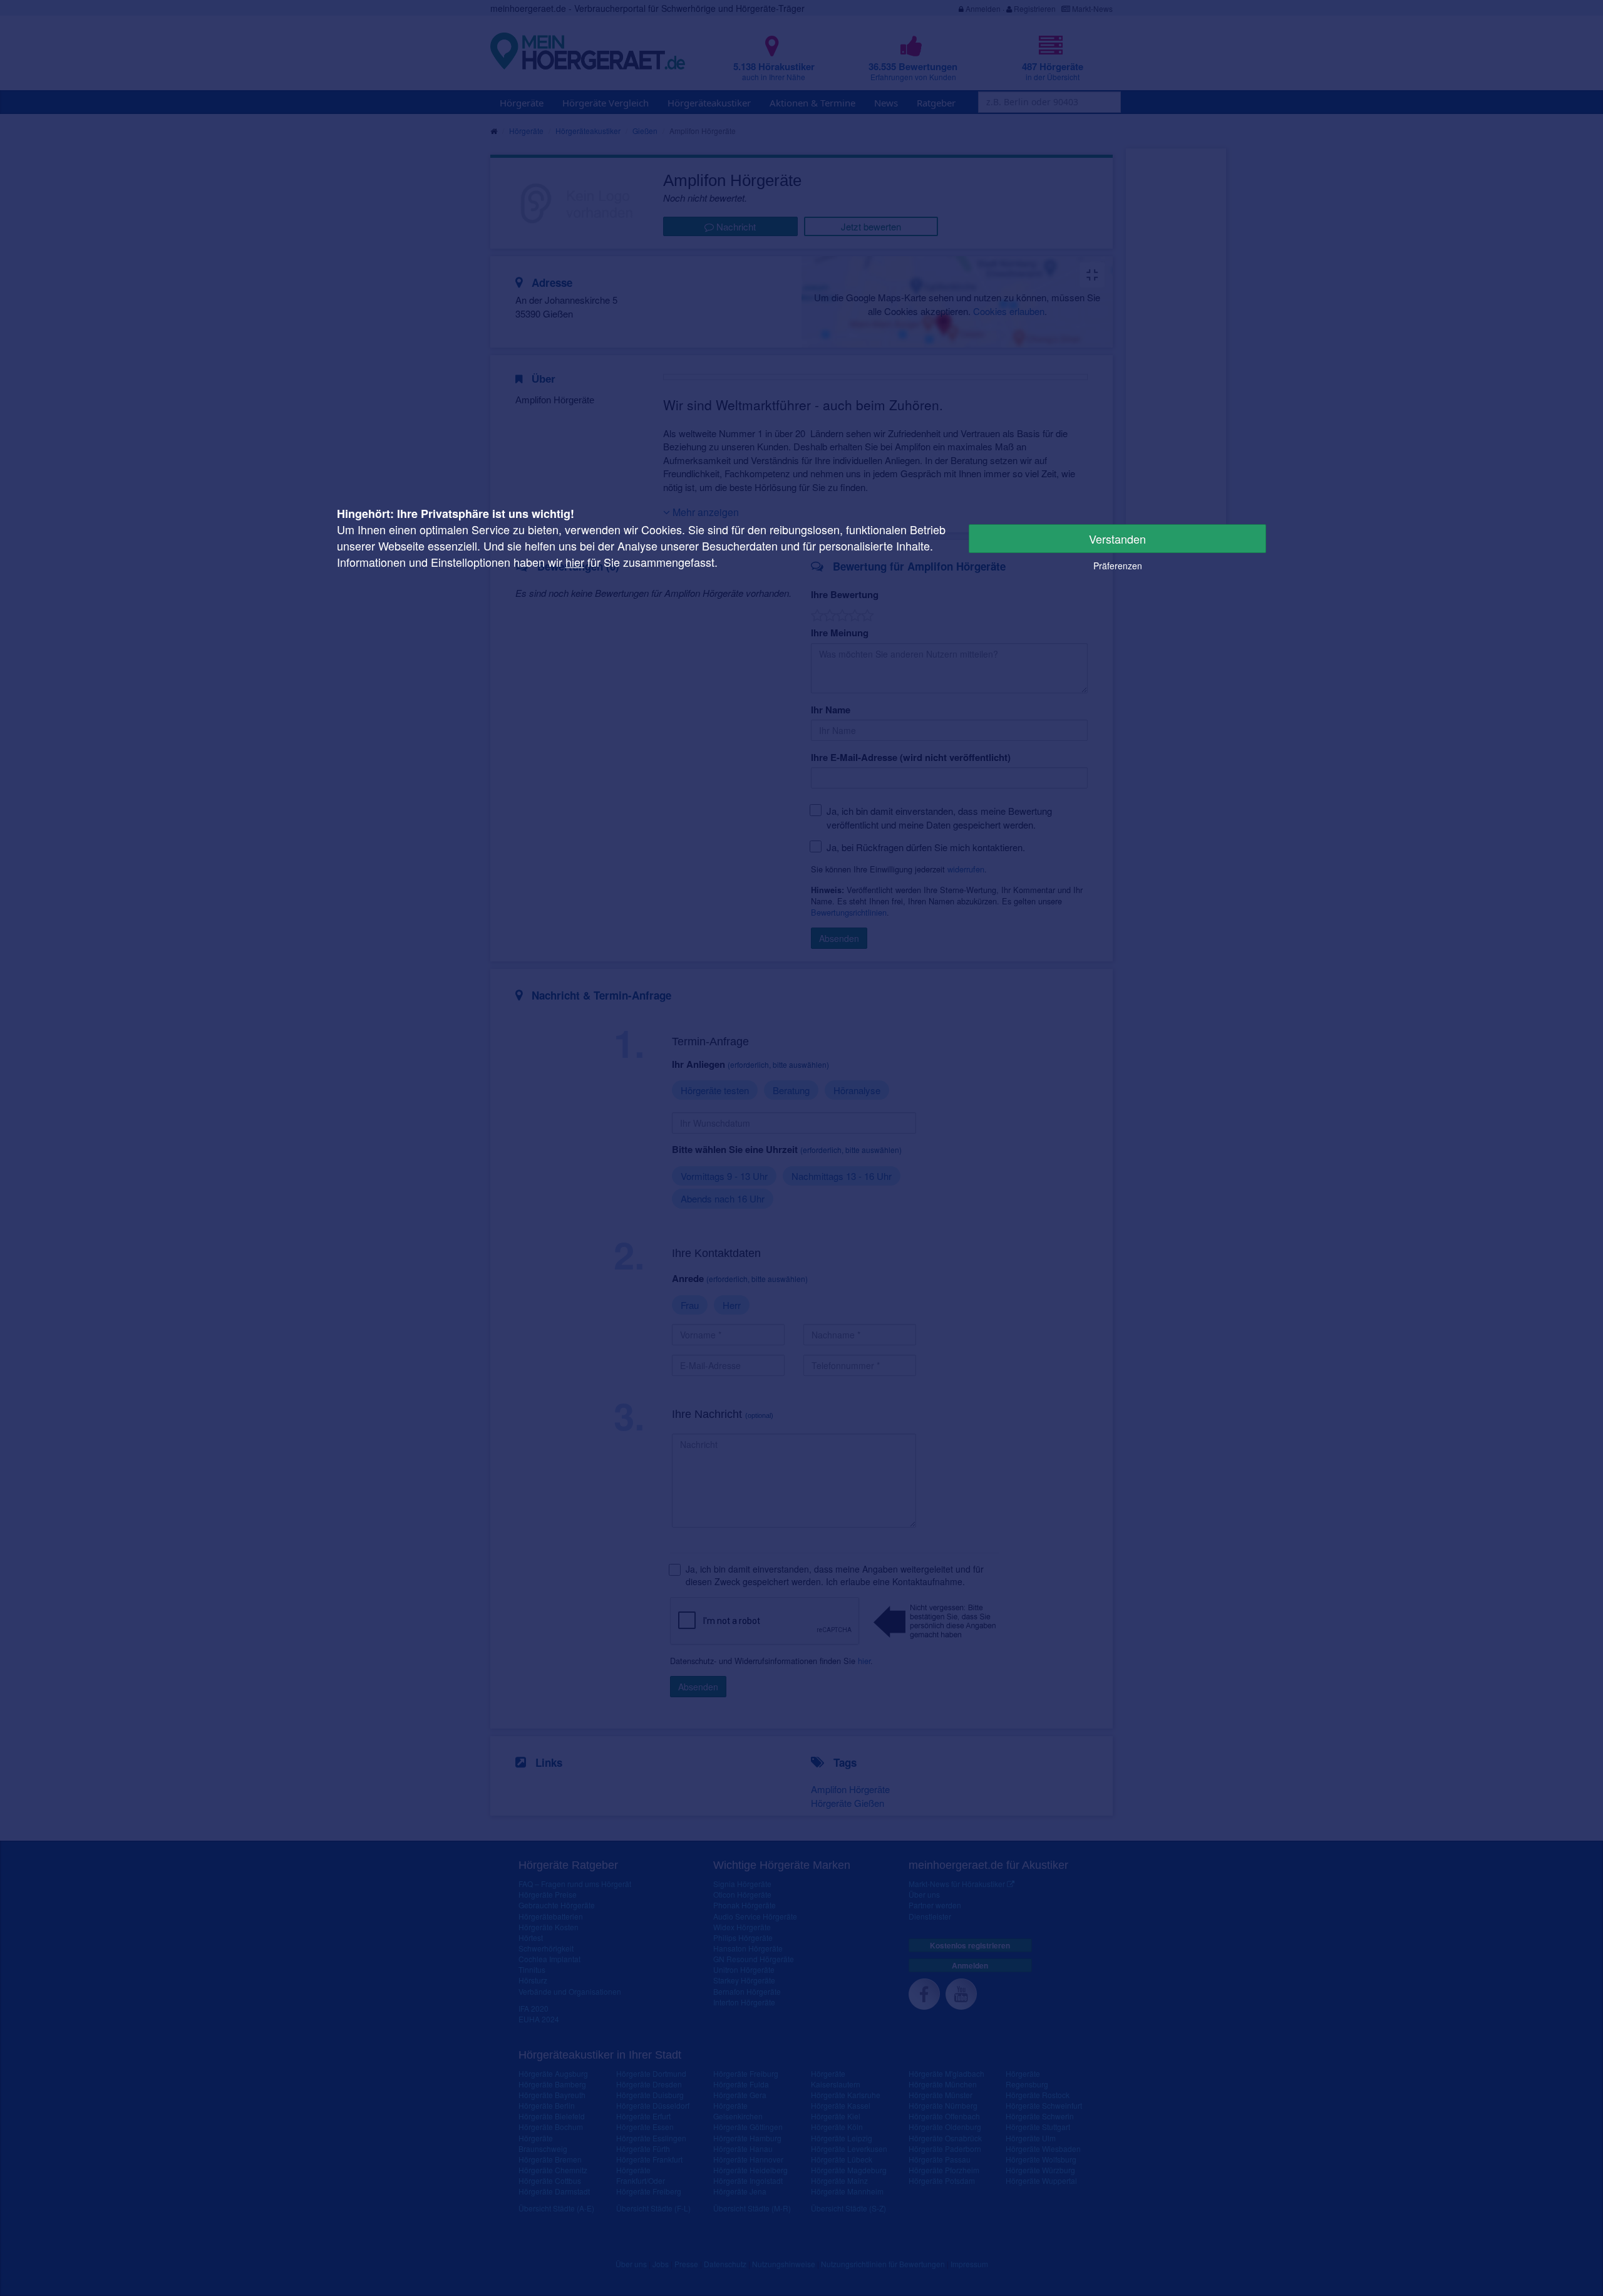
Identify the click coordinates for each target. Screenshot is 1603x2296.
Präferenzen (1118, 566)
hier (575, 562)
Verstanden (1117, 539)
